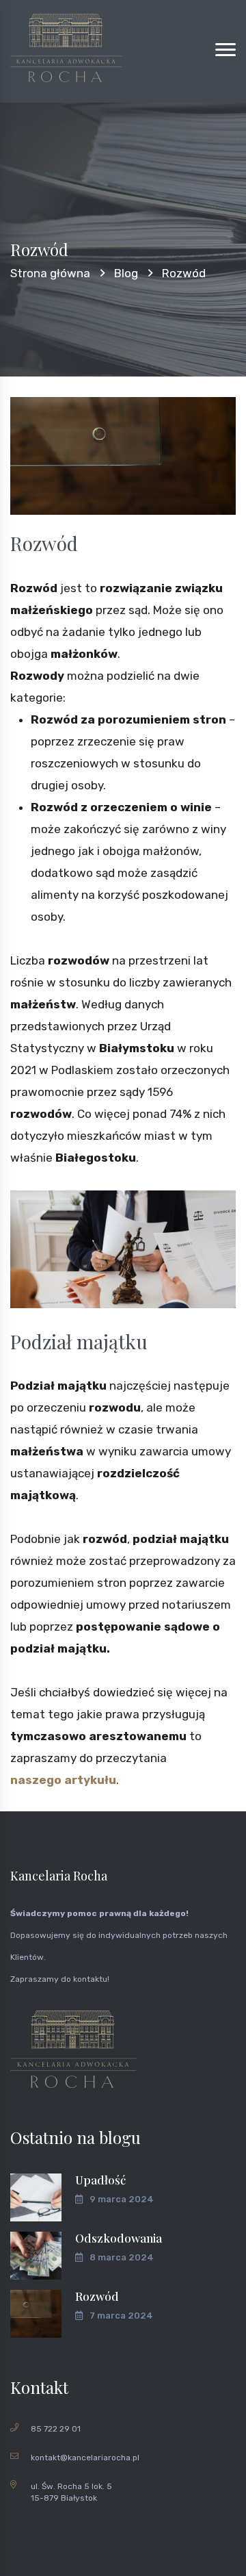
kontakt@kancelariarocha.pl (85, 2458)
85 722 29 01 (56, 2429)
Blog (126, 273)
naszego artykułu (63, 1780)
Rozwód (97, 2296)
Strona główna (50, 273)
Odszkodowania (119, 2238)
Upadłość (100, 2180)
